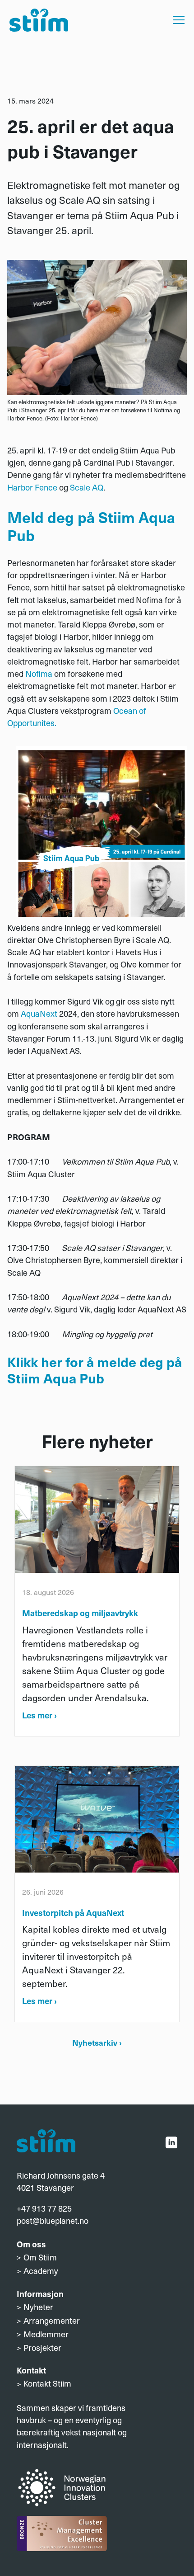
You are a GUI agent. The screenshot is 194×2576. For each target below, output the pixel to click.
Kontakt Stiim (47, 2383)
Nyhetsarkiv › (97, 2042)
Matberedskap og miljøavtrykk (80, 1613)
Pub (90, 1378)
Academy (41, 2271)
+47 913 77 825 (44, 2208)
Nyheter (38, 2307)
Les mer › (39, 1715)
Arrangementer (52, 2320)
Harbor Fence (32, 487)
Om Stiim (40, 2257)
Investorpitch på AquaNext (73, 1913)
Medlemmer (46, 2334)
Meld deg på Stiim (71, 517)
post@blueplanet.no (53, 2220)
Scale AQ (87, 487)
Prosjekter (42, 2347)
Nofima (39, 673)
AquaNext (40, 1013)
